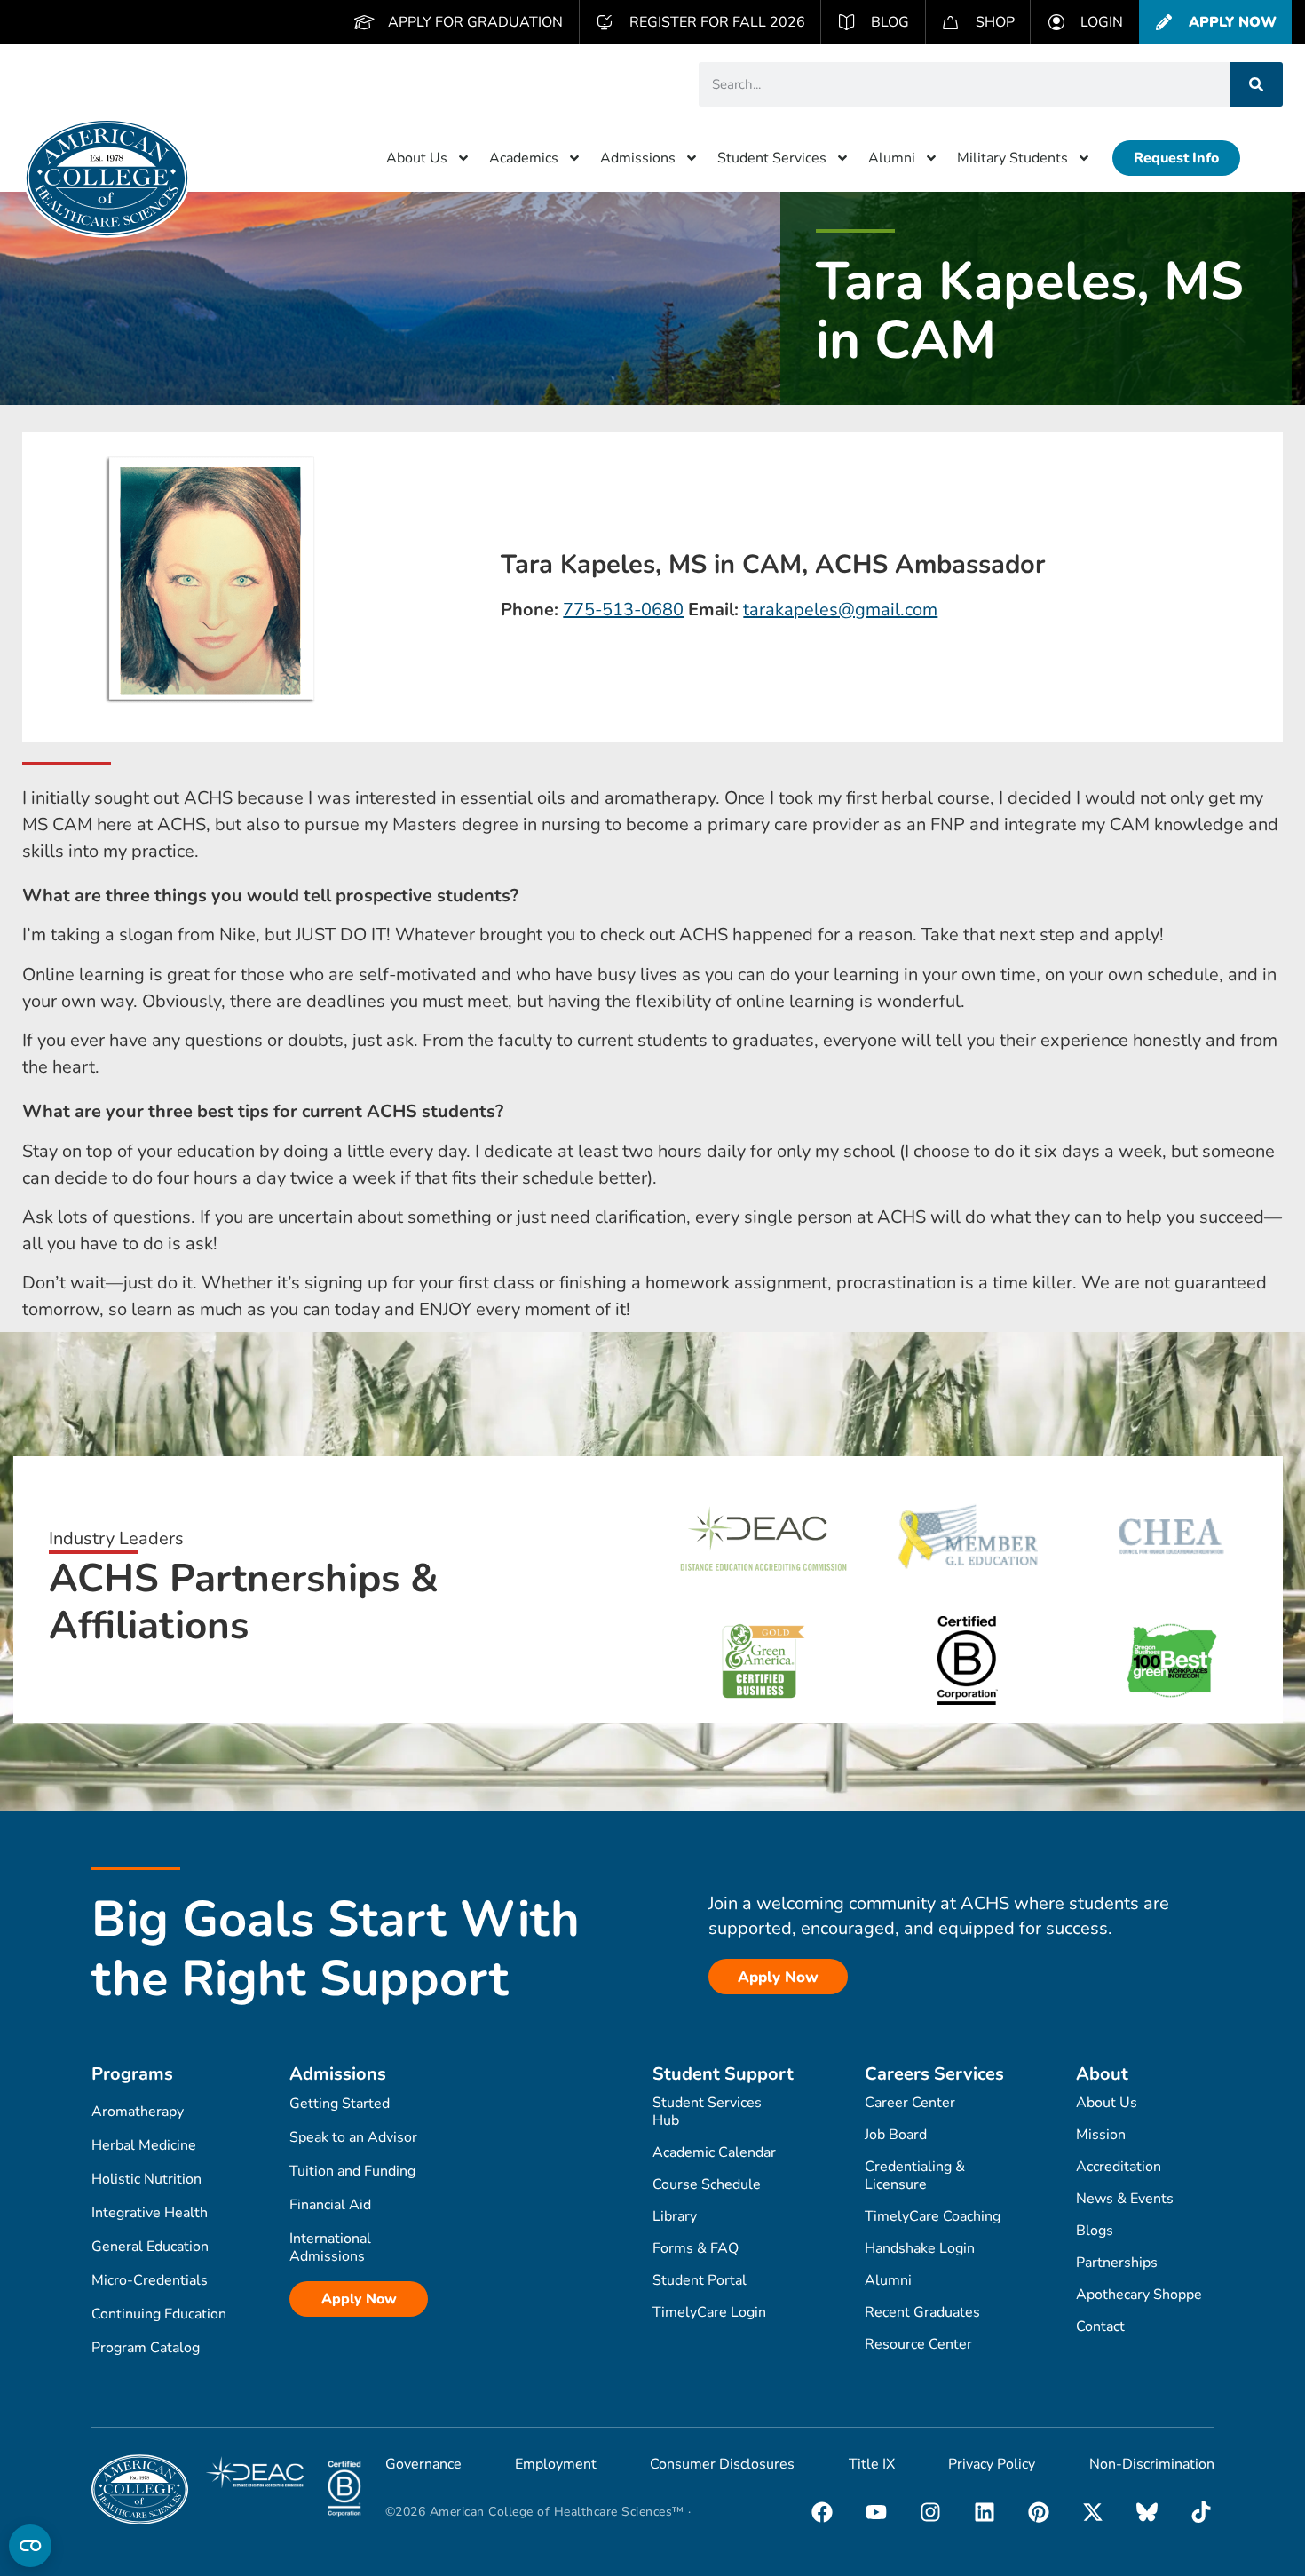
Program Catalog (146, 2348)
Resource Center (918, 2344)
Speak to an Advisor (353, 2137)
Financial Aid (330, 2205)
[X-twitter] (1093, 2512)
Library (675, 2216)
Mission (1101, 2135)
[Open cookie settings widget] (30, 2546)
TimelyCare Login (709, 2312)
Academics (524, 158)
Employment (556, 2464)
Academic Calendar (714, 2152)
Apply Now (359, 2299)
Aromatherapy (138, 2112)
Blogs (1095, 2231)
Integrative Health (150, 2213)
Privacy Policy (992, 2464)
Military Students (1012, 158)
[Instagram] (930, 2512)
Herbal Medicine (144, 2145)
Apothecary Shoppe (1139, 2295)
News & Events (1125, 2199)
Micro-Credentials (150, 2280)
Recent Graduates (922, 2312)
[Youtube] (876, 2512)
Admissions (638, 158)
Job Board (896, 2135)
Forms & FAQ (696, 2248)
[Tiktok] (1201, 2512)
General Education (150, 2247)
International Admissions (330, 2247)
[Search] (1256, 84)
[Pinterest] (1039, 2512)
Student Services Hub (707, 2112)
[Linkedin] (985, 2512)
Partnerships (1117, 2263)
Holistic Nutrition (146, 2179)
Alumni (892, 158)
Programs (132, 2074)
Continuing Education (159, 2314)
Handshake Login (920, 2248)
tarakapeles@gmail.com (840, 610)
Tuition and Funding (352, 2171)
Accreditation (1119, 2167)
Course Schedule (707, 2184)
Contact (1100, 2326)
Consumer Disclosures (722, 2464)
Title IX (872, 2464)
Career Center (910, 2103)
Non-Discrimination (1152, 2464)
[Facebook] (822, 2512)
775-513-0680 (623, 610)
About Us (417, 158)
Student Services (772, 158)
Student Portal (700, 2280)
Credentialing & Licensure (915, 2176)
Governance (423, 2464)
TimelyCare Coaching (933, 2216)
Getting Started (340, 2104)
